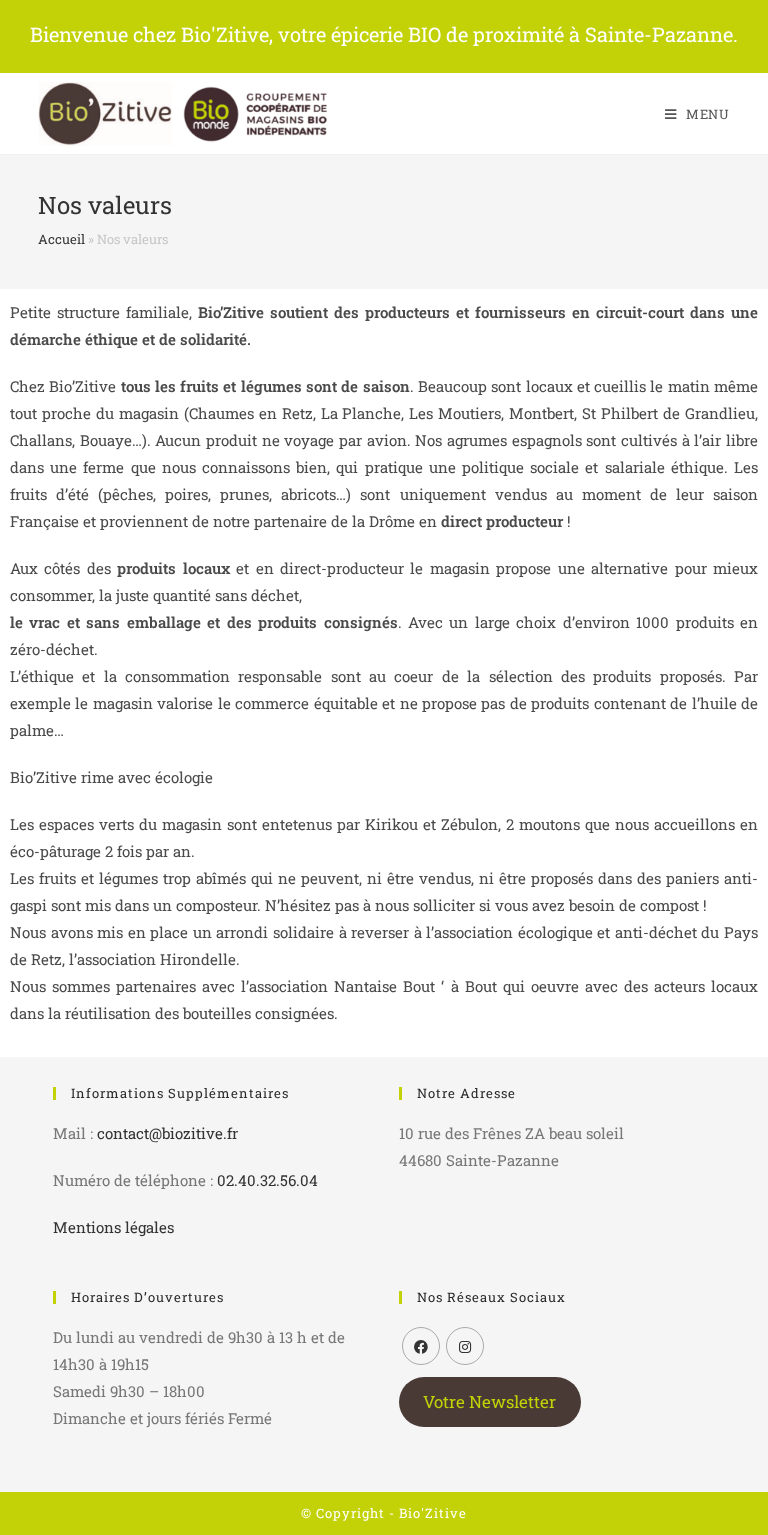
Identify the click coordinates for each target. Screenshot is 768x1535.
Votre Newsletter (489, 1402)
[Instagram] (465, 1346)
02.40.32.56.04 (267, 1180)
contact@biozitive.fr (167, 1133)
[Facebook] (421, 1346)
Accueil (61, 239)
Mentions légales (113, 1227)
